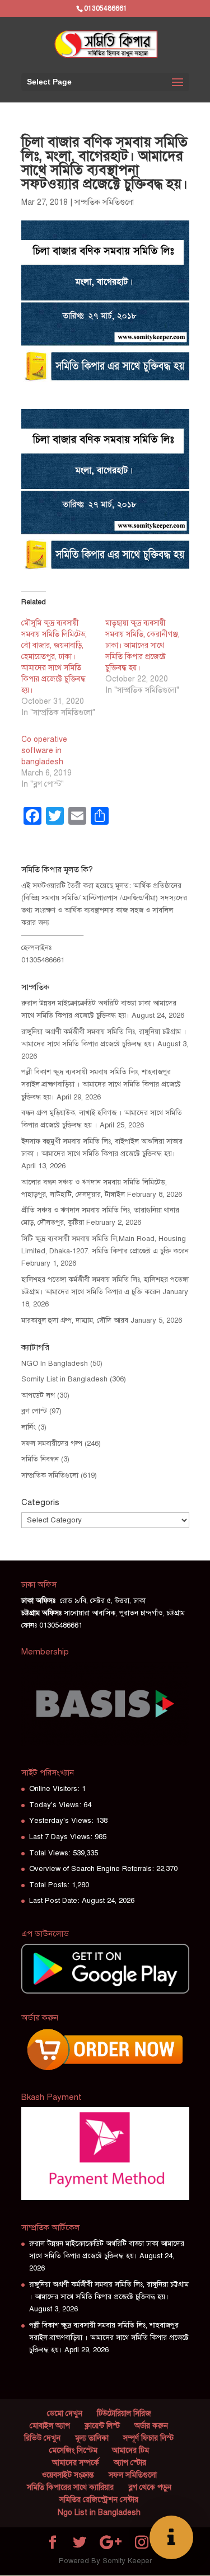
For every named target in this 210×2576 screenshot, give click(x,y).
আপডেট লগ (38, 1395)
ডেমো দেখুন (65, 2413)
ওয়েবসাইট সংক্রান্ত (68, 2475)
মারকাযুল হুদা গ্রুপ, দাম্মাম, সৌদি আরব (75, 1320)
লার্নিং (29, 1427)
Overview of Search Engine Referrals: (93, 1869)
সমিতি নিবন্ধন (40, 1459)
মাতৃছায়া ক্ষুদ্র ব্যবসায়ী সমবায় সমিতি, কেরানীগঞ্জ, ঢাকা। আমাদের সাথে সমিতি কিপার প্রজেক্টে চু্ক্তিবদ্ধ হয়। (143, 645)
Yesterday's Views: (62, 1821)
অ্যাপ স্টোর (130, 2463)
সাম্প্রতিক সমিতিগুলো (104, 202)
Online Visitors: (55, 1789)
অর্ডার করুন (151, 2426)
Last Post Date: (55, 1901)
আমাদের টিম (130, 2450)
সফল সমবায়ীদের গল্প (52, 1444)
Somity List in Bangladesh (64, 1379)
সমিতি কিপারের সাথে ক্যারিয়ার (70, 2487)
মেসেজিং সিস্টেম (73, 2450)
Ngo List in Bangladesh (99, 2512)
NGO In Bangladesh (55, 1364)
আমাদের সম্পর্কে (76, 2463)
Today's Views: (56, 1805)
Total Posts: (50, 1885)
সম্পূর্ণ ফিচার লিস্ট (148, 2438)
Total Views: (51, 1853)
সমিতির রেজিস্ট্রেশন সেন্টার (99, 2500)
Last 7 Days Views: (62, 1837)
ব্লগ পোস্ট (34, 1411)
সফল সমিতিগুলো (133, 2475)
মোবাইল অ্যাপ (50, 2426)
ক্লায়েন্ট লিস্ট (102, 2426)
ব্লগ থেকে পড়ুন (150, 2487)
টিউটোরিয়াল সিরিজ (124, 2413)
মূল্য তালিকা (92, 2438)
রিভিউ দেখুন (42, 2438)
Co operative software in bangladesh (44, 751)
